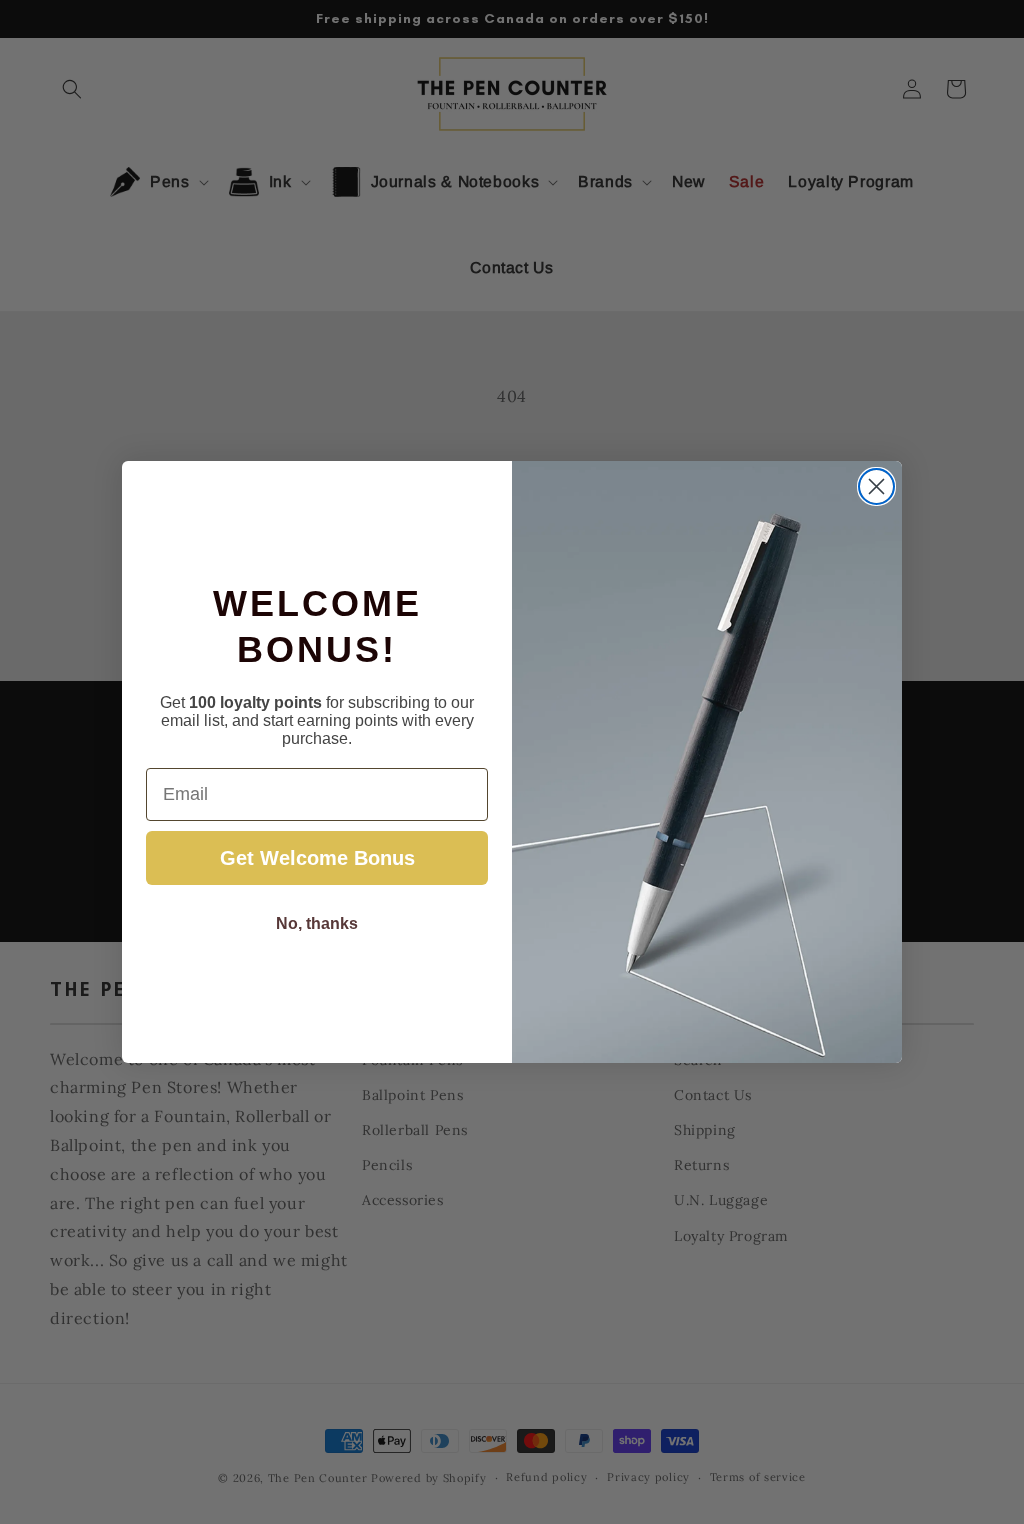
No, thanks (317, 923)
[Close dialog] (876, 486)
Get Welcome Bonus (317, 858)
